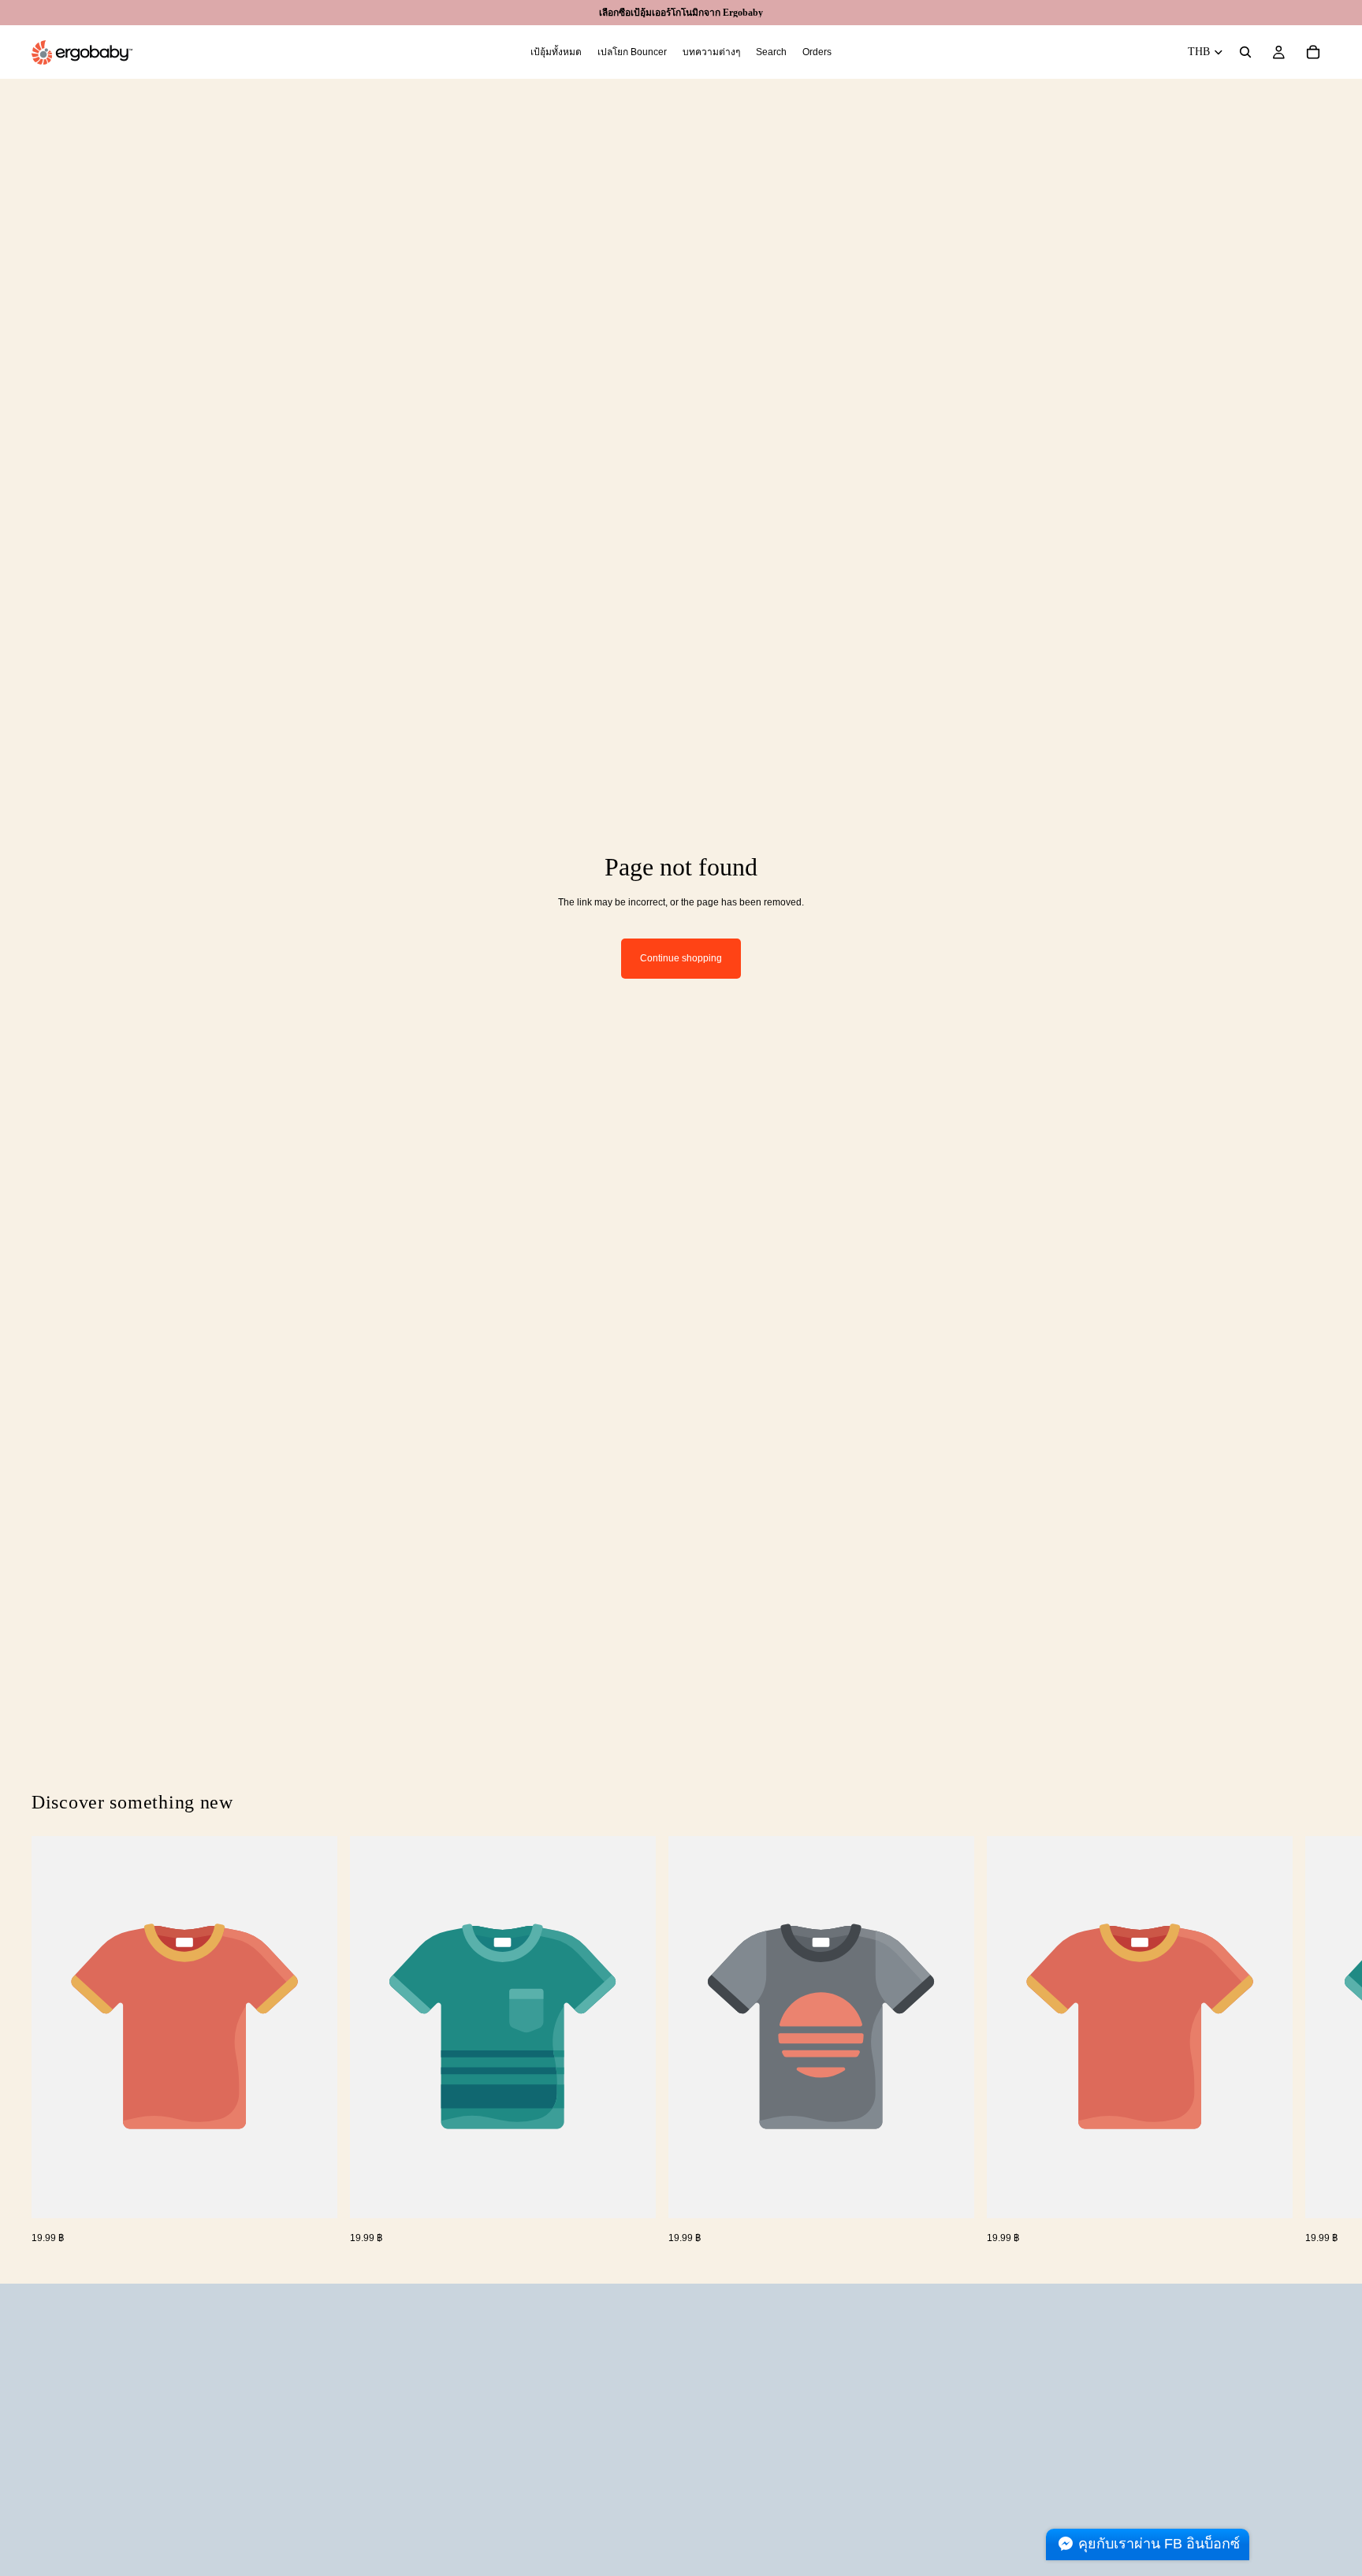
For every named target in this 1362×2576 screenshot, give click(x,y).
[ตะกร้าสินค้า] (1313, 52)
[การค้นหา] (1245, 52)
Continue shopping (681, 958)
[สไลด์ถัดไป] (1313, 2041)
